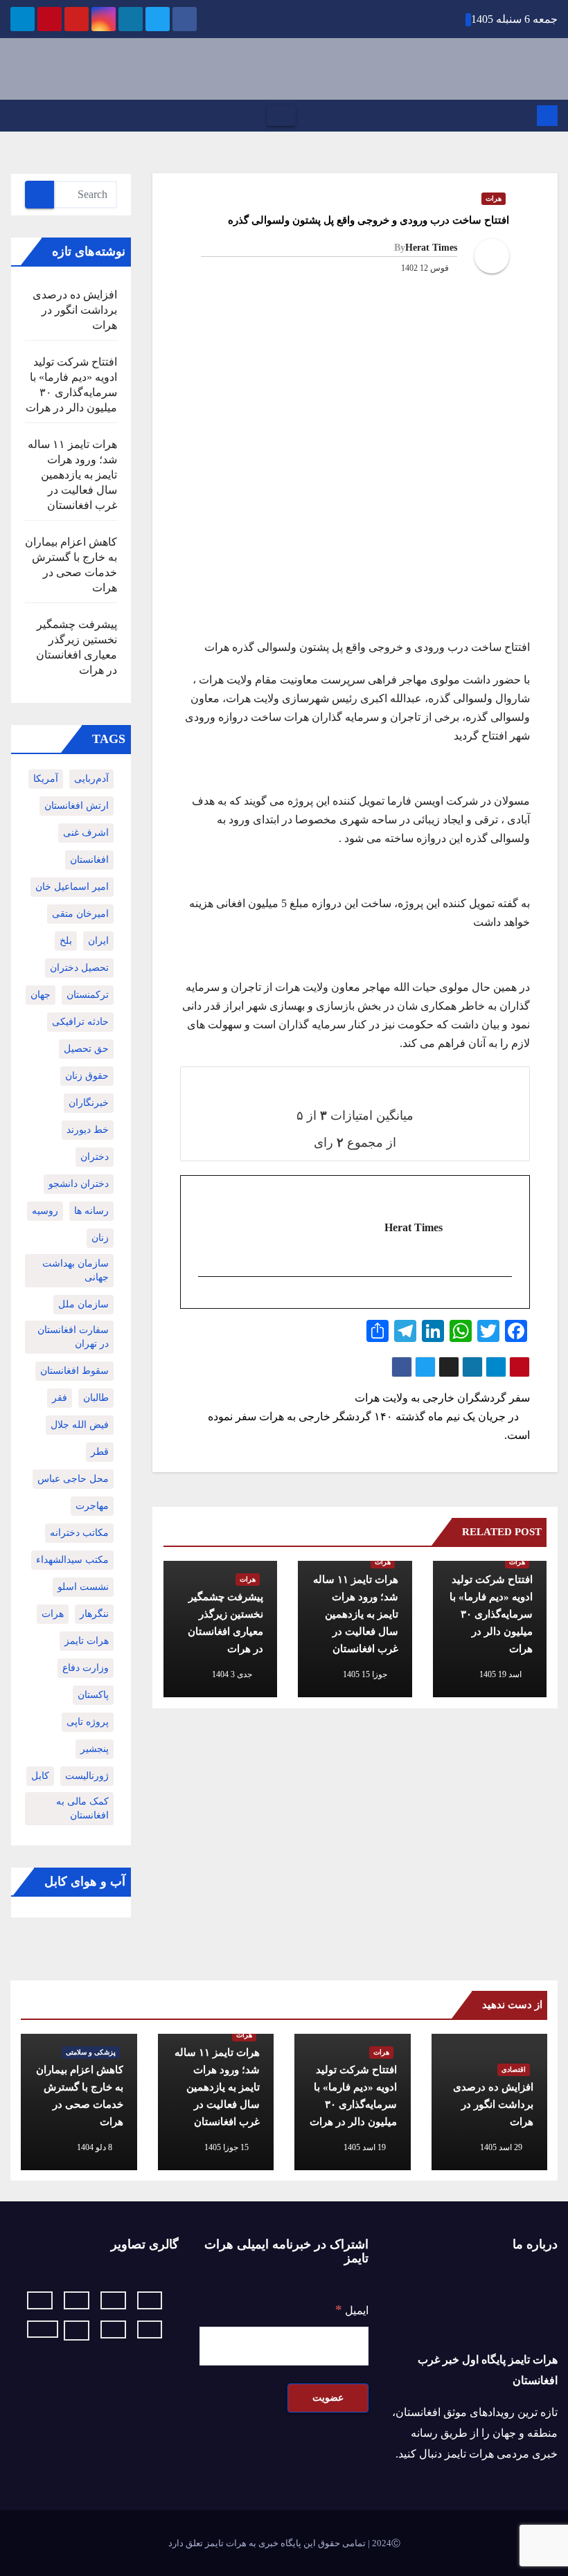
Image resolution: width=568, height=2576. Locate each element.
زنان (100, 1238)
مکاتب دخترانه (79, 1533)
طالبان (96, 1398)
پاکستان (93, 1695)
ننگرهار (94, 1614)
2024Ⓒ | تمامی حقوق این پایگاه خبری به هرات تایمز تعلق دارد (284, 2543)
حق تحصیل (86, 1049)
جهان (41, 995)
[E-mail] (504, 1300)
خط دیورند (88, 1130)
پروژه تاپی (88, 1722)
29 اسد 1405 (501, 2147)
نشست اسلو (83, 1587)
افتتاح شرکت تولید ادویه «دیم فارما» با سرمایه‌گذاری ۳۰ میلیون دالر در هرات (491, 1614)
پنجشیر (95, 1749)
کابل (40, 1776)
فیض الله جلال (80, 1425)
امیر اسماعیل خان (72, 887)
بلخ (66, 941)
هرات (494, 198)
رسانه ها (91, 1211)
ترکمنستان (88, 995)
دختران (95, 1157)
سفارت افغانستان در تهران (73, 1337)
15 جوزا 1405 (227, 2147)
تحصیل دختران (79, 968)
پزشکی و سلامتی (91, 2052)
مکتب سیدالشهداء (72, 1560)
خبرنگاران (89, 1103)
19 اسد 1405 (365, 2147)
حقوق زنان (87, 1076)
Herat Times (431, 248)
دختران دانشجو (79, 1184)
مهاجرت (92, 1506)
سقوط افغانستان (74, 1371)
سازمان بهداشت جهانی (76, 1270)
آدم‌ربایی (91, 779)
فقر (60, 1398)
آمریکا (46, 779)
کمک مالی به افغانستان (82, 1808)
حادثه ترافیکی (80, 1022)
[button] (15, 115)
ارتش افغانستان (77, 806)
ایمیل (352, 2310)
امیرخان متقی (80, 914)
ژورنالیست (87, 1776)
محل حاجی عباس (73, 1479)
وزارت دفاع (86, 1668)
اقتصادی (514, 2069)
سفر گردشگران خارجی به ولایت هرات (441, 1398)
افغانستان (89, 860)
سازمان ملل (83, 1304)
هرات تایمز (87, 1641)
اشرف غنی (86, 833)
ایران (98, 941)
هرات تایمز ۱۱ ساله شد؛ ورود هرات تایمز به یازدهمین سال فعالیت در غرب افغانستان (356, 1614)
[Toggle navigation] (281, 116)
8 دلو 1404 (95, 2147)
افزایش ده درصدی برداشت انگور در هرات (75, 310)
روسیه (45, 1211)
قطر (100, 1452)
